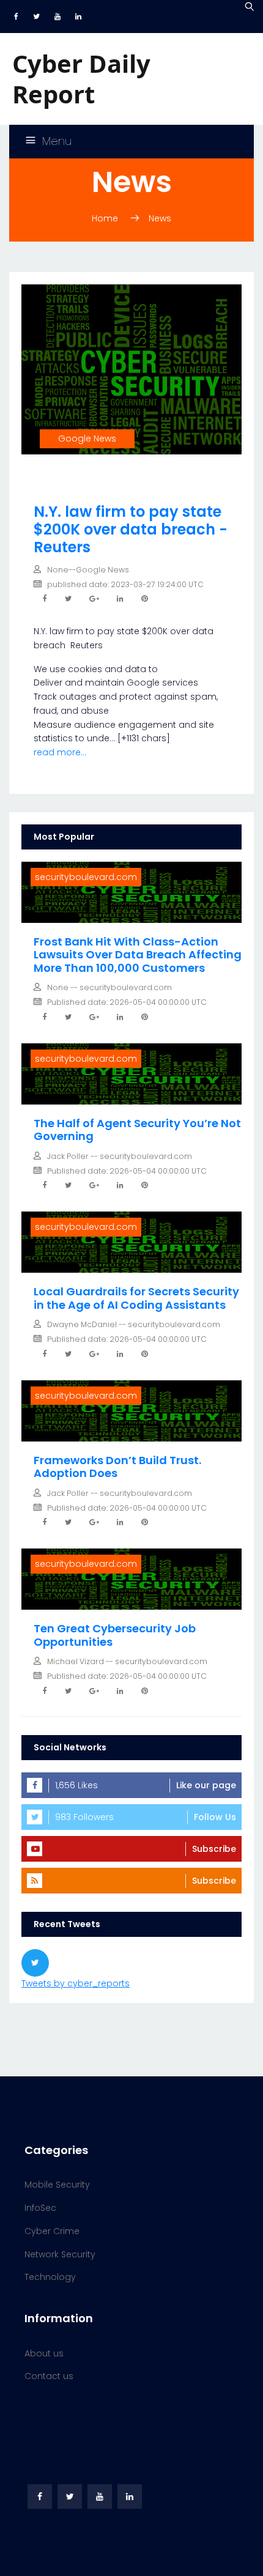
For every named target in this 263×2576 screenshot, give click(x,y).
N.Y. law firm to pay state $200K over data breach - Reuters (131, 529)
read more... (60, 752)
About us (44, 2353)
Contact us (49, 2376)
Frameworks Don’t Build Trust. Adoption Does (117, 1467)
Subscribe (214, 1849)
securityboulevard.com (86, 877)
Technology (50, 2277)
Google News (87, 439)
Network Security (60, 2254)
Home (105, 218)
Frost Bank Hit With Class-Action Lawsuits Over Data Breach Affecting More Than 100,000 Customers (138, 955)
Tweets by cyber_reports (76, 1983)
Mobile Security (57, 2185)
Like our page (206, 1785)
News (160, 218)
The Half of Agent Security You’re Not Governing (137, 1130)
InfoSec (40, 2208)
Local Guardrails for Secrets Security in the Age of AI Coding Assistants (136, 1298)
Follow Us (215, 1817)
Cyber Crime (52, 2231)
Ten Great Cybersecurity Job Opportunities (115, 1635)
